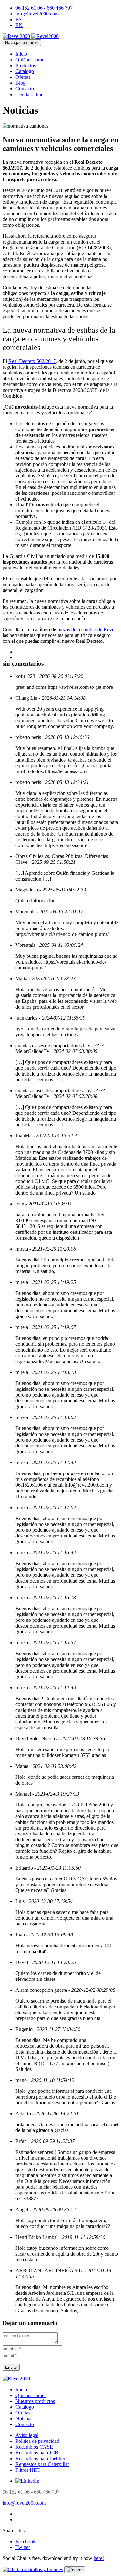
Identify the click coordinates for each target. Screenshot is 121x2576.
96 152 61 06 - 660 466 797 (44, 8)
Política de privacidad (37, 2441)
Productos (26, 65)
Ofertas (23, 77)
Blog (20, 83)
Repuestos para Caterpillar (42, 2464)
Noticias (24, 2419)
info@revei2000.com (37, 14)
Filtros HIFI (28, 2470)
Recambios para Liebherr (41, 2458)
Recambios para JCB (37, 2453)
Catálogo (25, 71)
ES (19, 19)
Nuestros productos (35, 2401)
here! (99, 2558)
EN (19, 25)
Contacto (25, 89)
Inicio (21, 54)
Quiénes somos (31, 60)
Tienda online (29, 94)
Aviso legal (27, 2435)
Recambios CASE (34, 2447)
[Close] (75, 2570)
